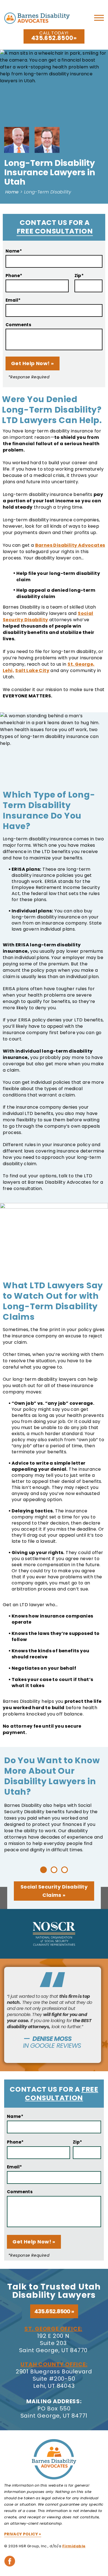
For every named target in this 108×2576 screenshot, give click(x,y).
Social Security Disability (48, 617)
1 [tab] (43, 1870)
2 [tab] (54, 1870)
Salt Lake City (32, 670)
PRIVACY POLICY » (23, 2534)
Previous (4, 1901)
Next (104, 1901)
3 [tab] (65, 1870)
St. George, (81, 664)
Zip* (79, 276)
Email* (13, 300)
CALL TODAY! (52, 36)
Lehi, (8, 670)
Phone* (14, 276)
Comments (18, 325)
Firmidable (74, 2546)
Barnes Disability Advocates (70, 545)
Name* (14, 251)
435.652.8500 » (54, 2311)
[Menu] (99, 20)
